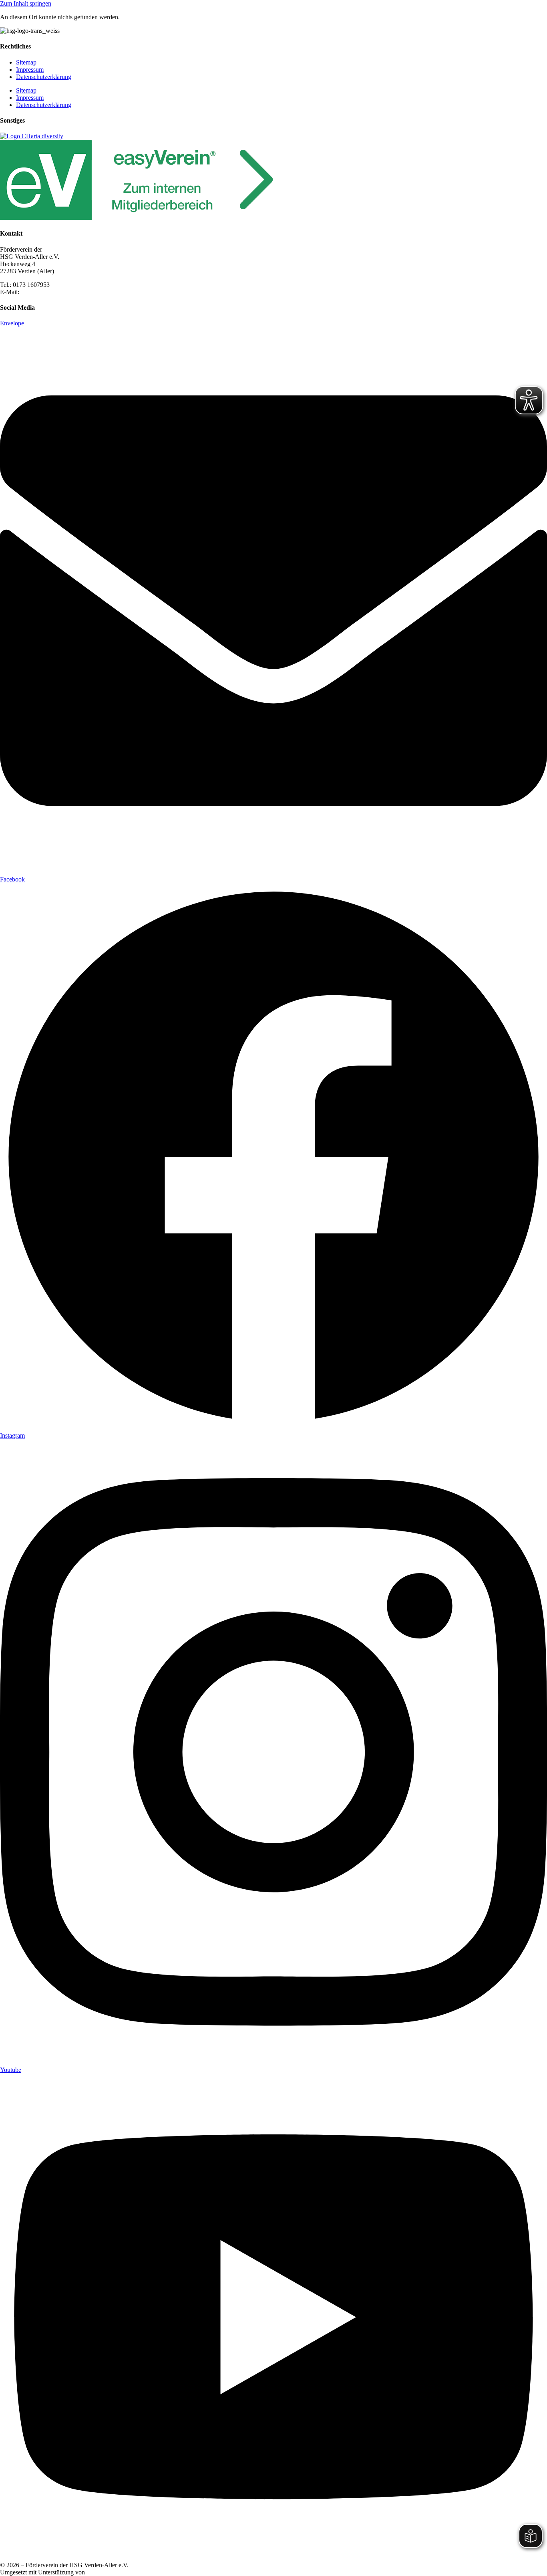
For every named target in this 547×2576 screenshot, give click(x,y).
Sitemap (26, 62)
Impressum (30, 70)
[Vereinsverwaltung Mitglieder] (140, 218)
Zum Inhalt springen (26, 3)
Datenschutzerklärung (44, 77)
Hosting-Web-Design (113, 2572)
